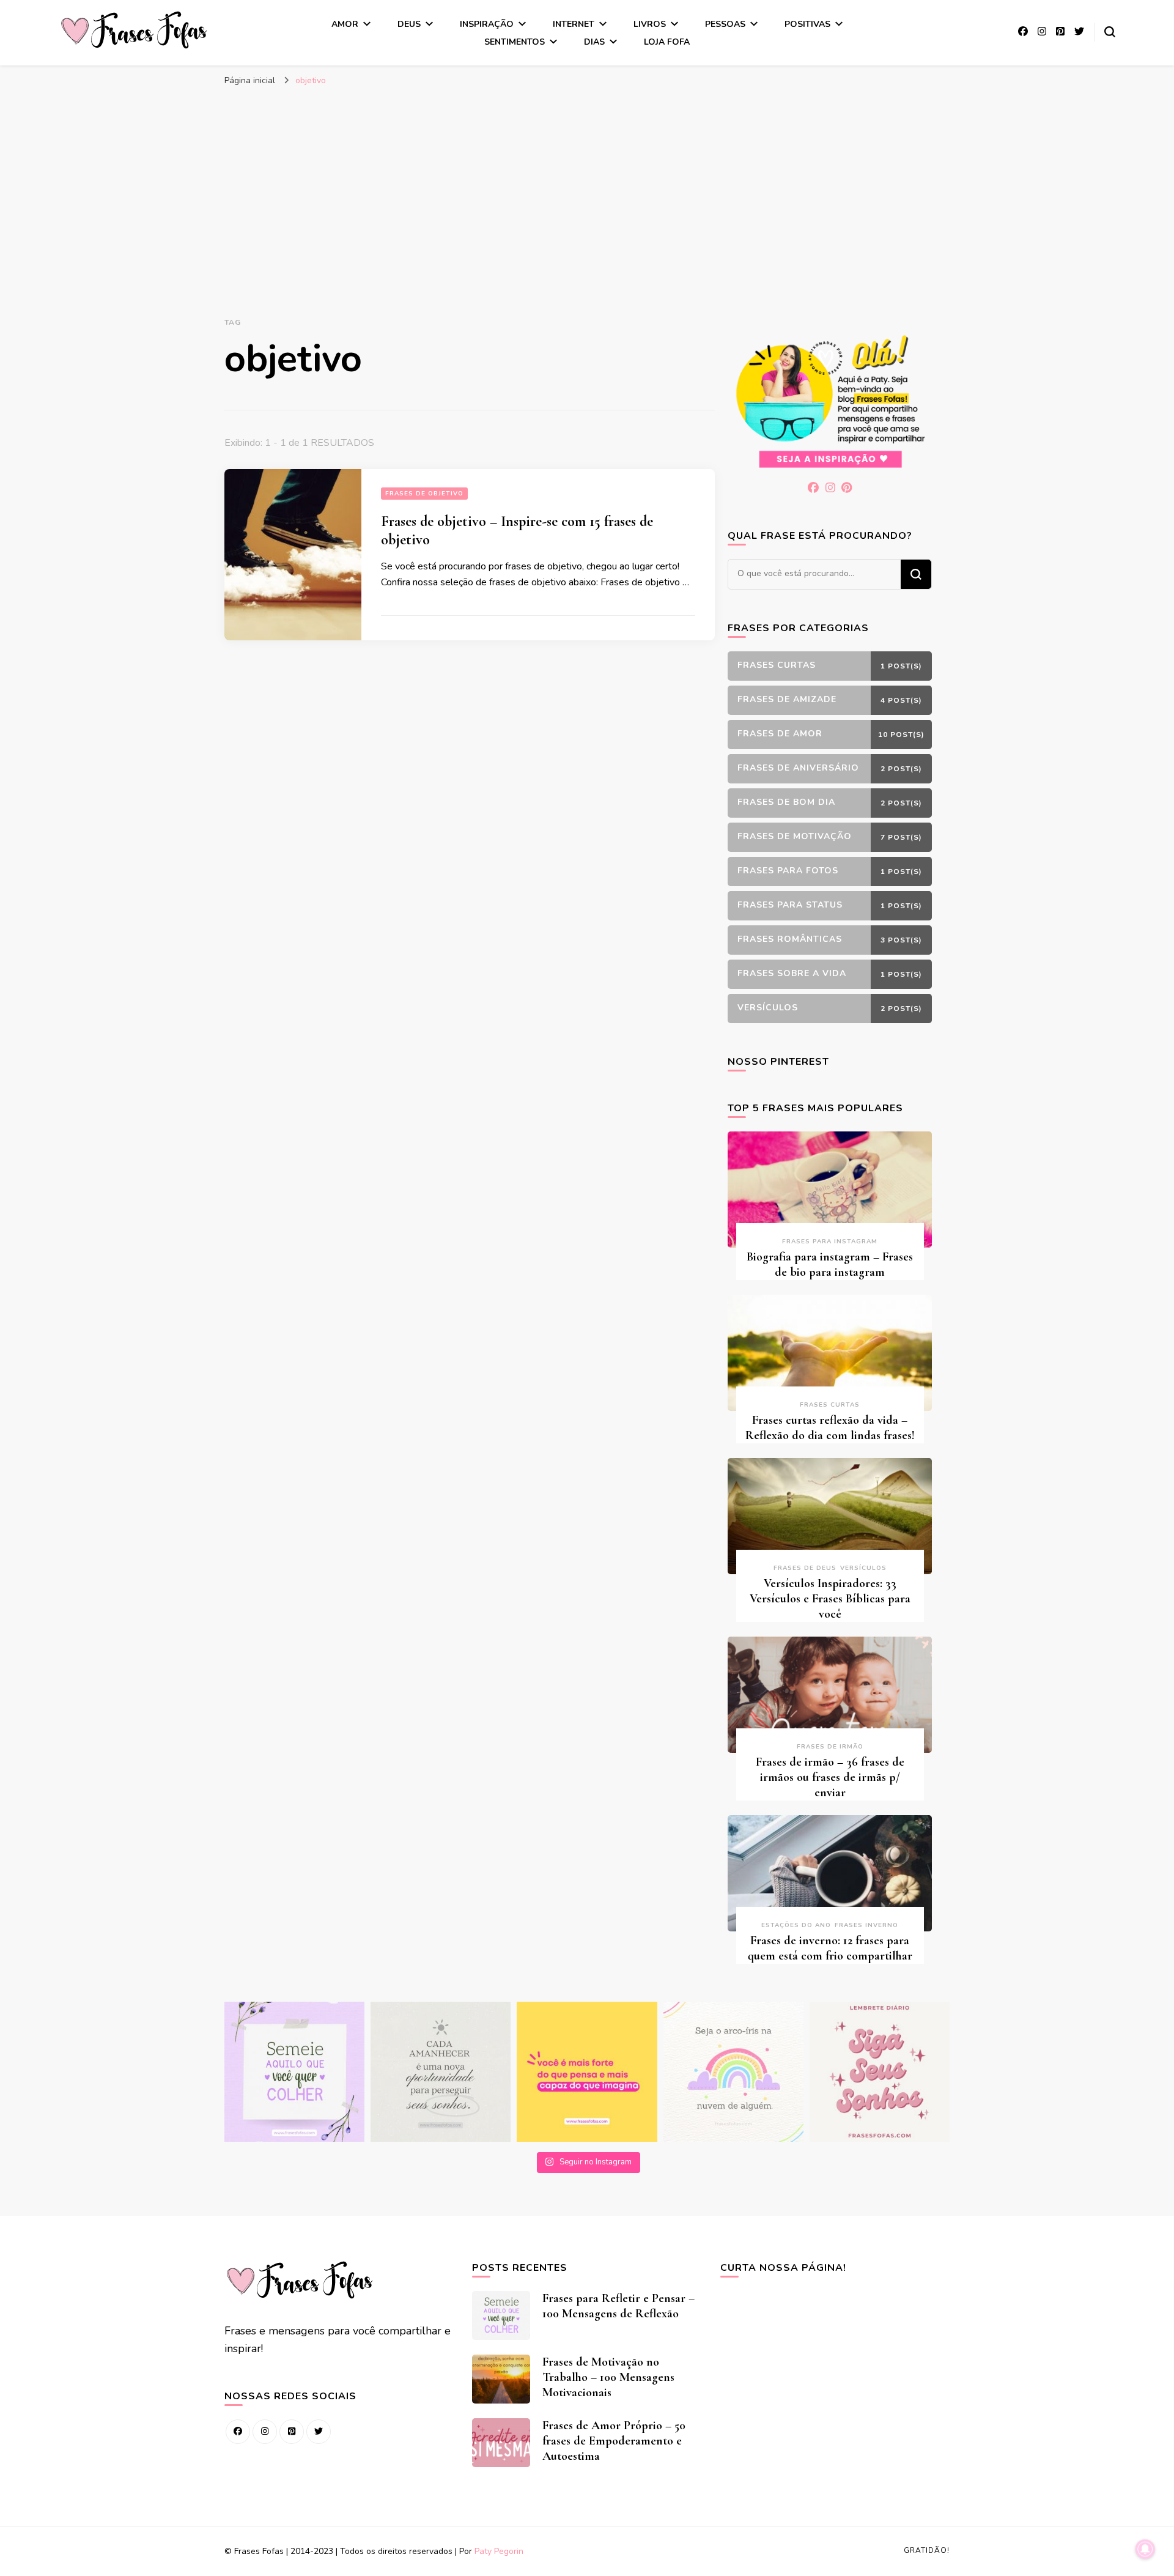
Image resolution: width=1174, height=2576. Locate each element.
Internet (574, 24)
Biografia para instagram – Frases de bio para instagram (830, 1264)
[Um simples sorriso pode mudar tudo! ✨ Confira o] (733, 2072)
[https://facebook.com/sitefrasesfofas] (238, 2432)
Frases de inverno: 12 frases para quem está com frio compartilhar (830, 1948)
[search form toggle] (1110, 32)
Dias (594, 42)
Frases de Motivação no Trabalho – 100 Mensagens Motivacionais (608, 2377)
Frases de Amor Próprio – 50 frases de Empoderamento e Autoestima (614, 2441)
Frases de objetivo (424, 494)
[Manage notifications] (1145, 2549)
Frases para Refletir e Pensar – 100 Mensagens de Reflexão (618, 2306)
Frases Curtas (830, 1405)
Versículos (863, 1568)
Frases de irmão (830, 1747)
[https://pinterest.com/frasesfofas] (292, 2432)
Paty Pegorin (499, 2551)
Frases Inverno (866, 1925)
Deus (409, 24)
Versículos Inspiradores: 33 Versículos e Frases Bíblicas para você (830, 1599)
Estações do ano (796, 1925)
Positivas (807, 24)
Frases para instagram (830, 1242)
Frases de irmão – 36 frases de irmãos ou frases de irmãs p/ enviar (830, 1777)
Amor (345, 24)
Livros (650, 24)
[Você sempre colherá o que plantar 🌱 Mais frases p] (294, 2072)
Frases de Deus (805, 1568)
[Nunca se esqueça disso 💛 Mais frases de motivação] (587, 2072)
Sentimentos (515, 42)
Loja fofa (667, 42)
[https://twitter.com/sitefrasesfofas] (319, 2432)
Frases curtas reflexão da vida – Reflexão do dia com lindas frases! (830, 1428)
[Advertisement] (587, 184)
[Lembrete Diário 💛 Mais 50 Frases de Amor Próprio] (880, 2072)
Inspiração (487, 24)
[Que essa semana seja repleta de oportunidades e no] (441, 2072)
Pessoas (725, 24)
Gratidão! (927, 2550)
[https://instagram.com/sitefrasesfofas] (265, 2432)
